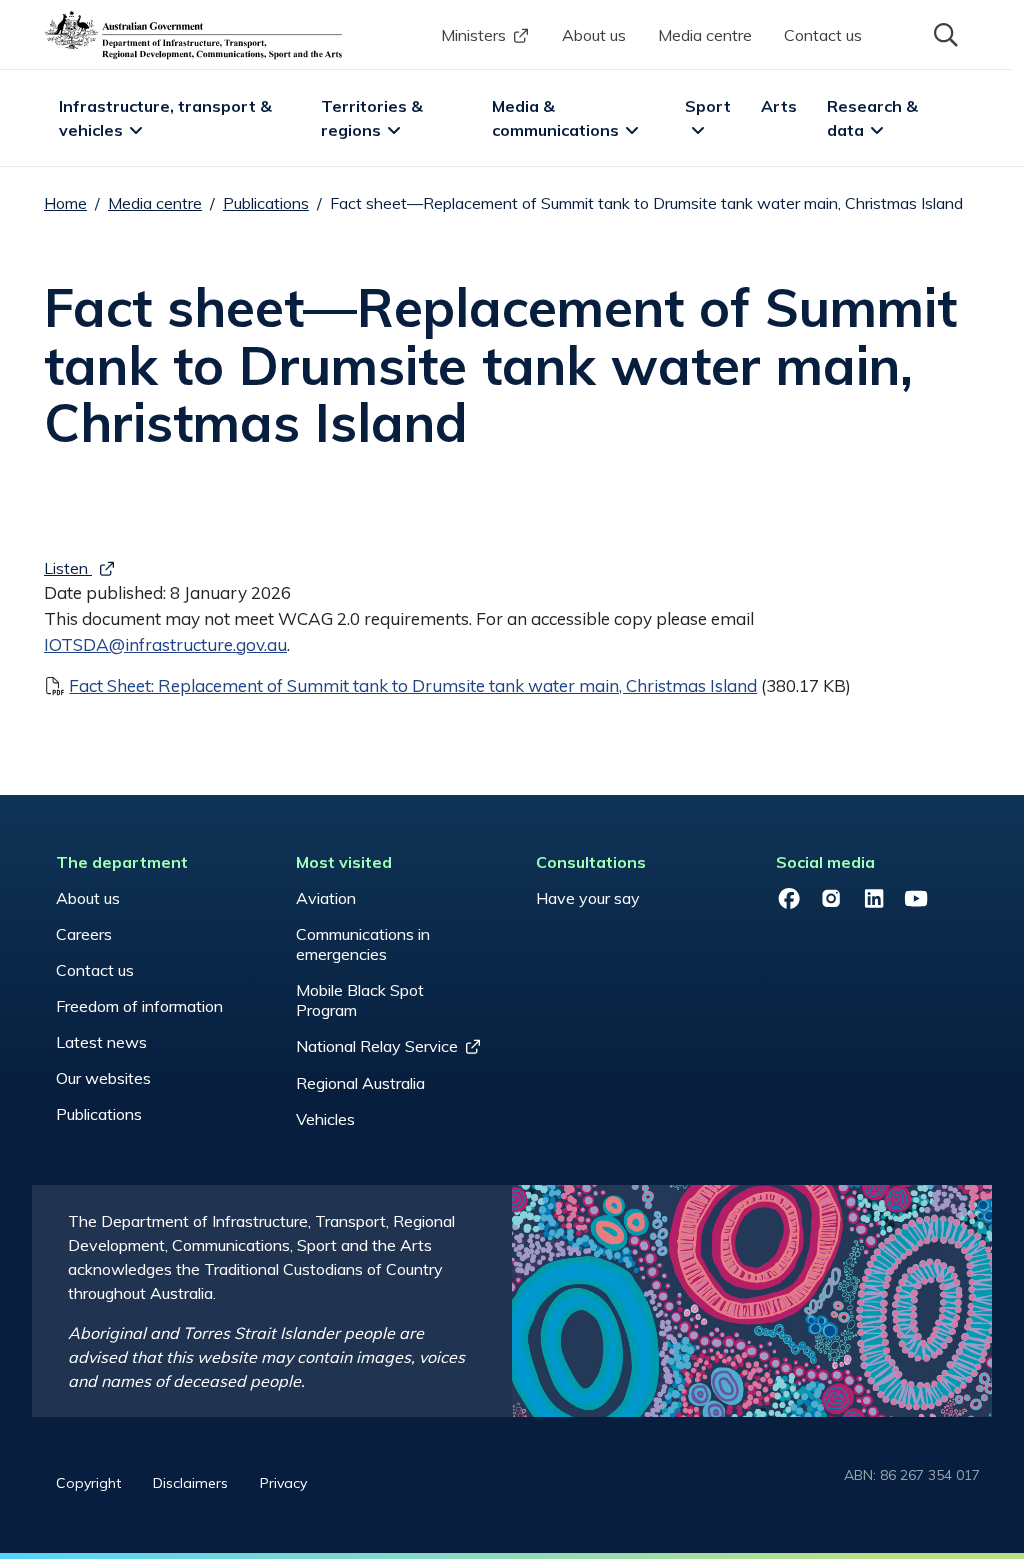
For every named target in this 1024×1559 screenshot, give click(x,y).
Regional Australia (360, 1083)
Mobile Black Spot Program (360, 1000)
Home (65, 203)
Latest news (101, 1042)
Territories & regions (374, 118)
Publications (266, 203)
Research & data (874, 118)
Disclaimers (190, 1483)
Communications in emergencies (363, 944)
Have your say (588, 898)
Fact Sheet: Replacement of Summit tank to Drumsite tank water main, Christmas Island (413, 685)
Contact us (823, 35)
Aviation (326, 898)
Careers (84, 934)
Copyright (88, 1483)
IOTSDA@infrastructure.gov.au (165, 644)
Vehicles (325, 1119)
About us (594, 35)
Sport (708, 106)
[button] (944, 33)
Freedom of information (139, 1006)
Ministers (473, 35)
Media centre (705, 35)
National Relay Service (377, 1046)
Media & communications (555, 118)
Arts (779, 106)
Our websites (103, 1078)
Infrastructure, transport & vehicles (167, 118)
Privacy (283, 1483)
